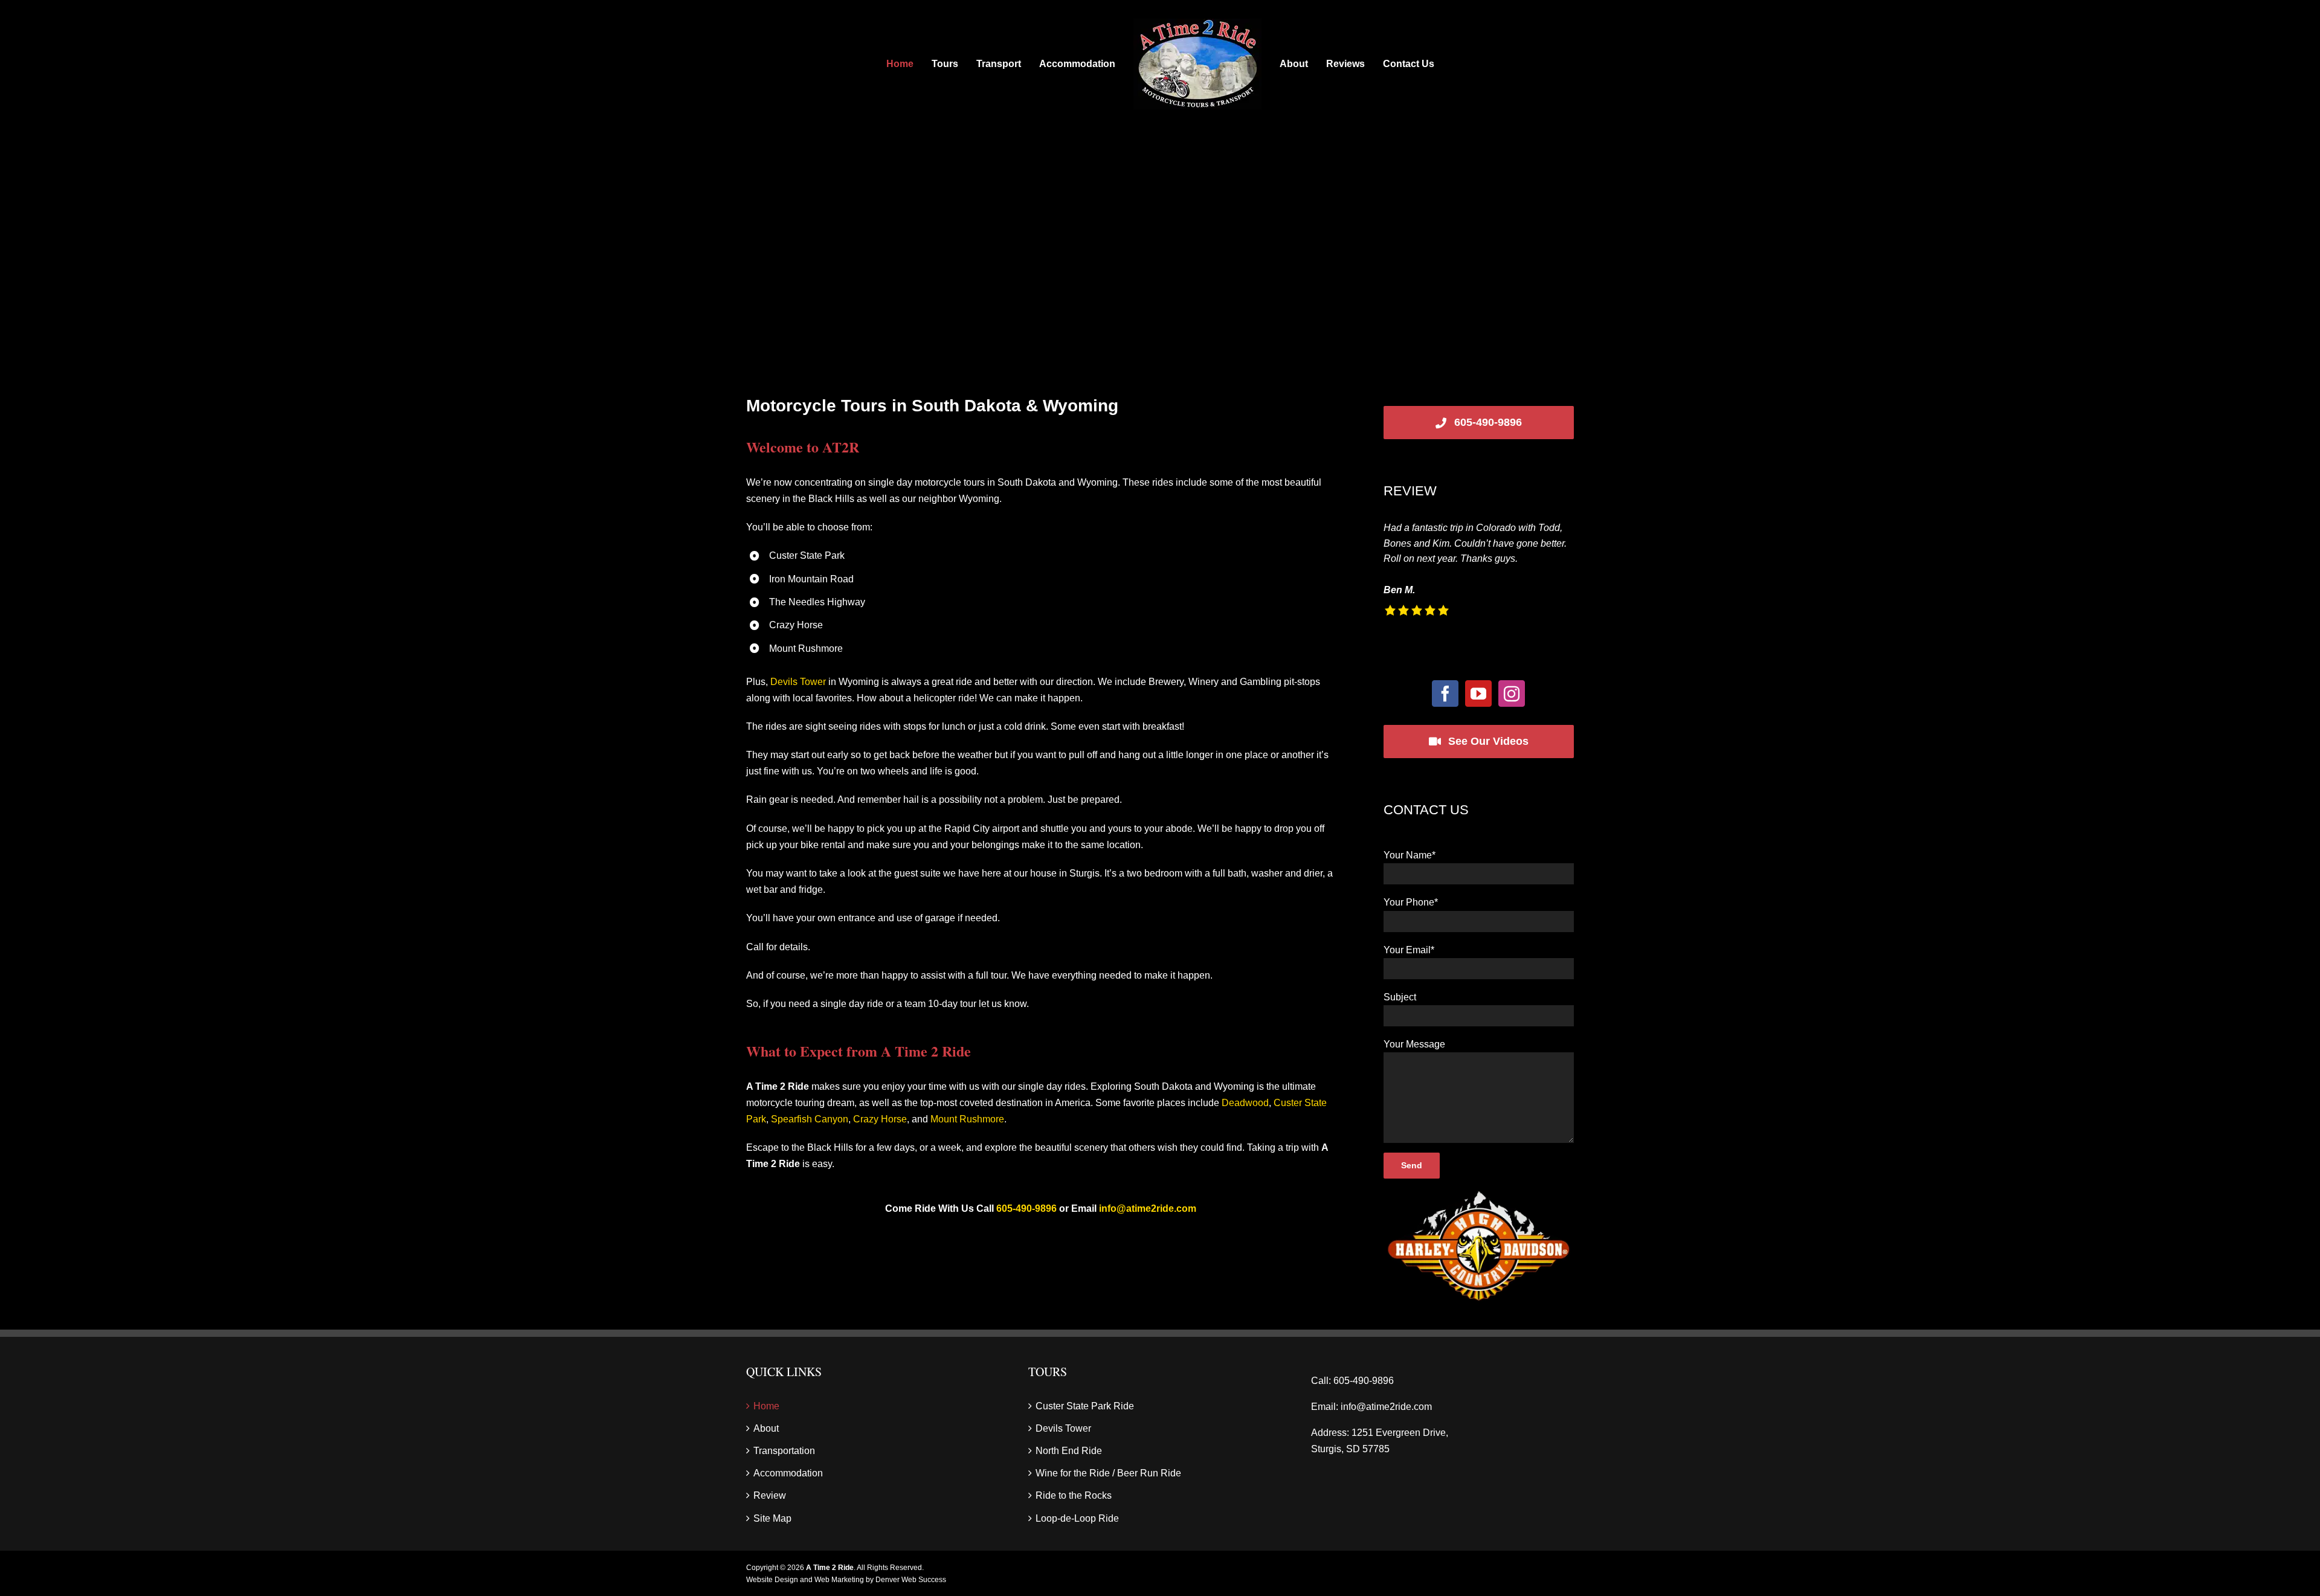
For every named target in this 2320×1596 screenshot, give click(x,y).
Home (766, 1406)
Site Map (772, 1518)
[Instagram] (1512, 693)
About (766, 1428)
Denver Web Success (911, 1580)
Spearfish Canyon (810, 1119)
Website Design (772, 1580)
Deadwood (1245, 1103)
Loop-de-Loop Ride (1077, 1518)
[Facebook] (1445, 693)
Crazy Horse (880, 1119)
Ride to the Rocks (1074, 1495)
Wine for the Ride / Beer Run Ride (1108, 1473)
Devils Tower (798, 682)
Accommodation (788, 1473)
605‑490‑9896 (1026, 1208)
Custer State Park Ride (1085, 1406)
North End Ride (1069, 1451)
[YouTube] (1478, 693)
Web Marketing (839, 1580)
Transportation (784, 1451)
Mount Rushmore (967, 1119)
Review (770, 1495)
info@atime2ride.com (1148, 1208)
